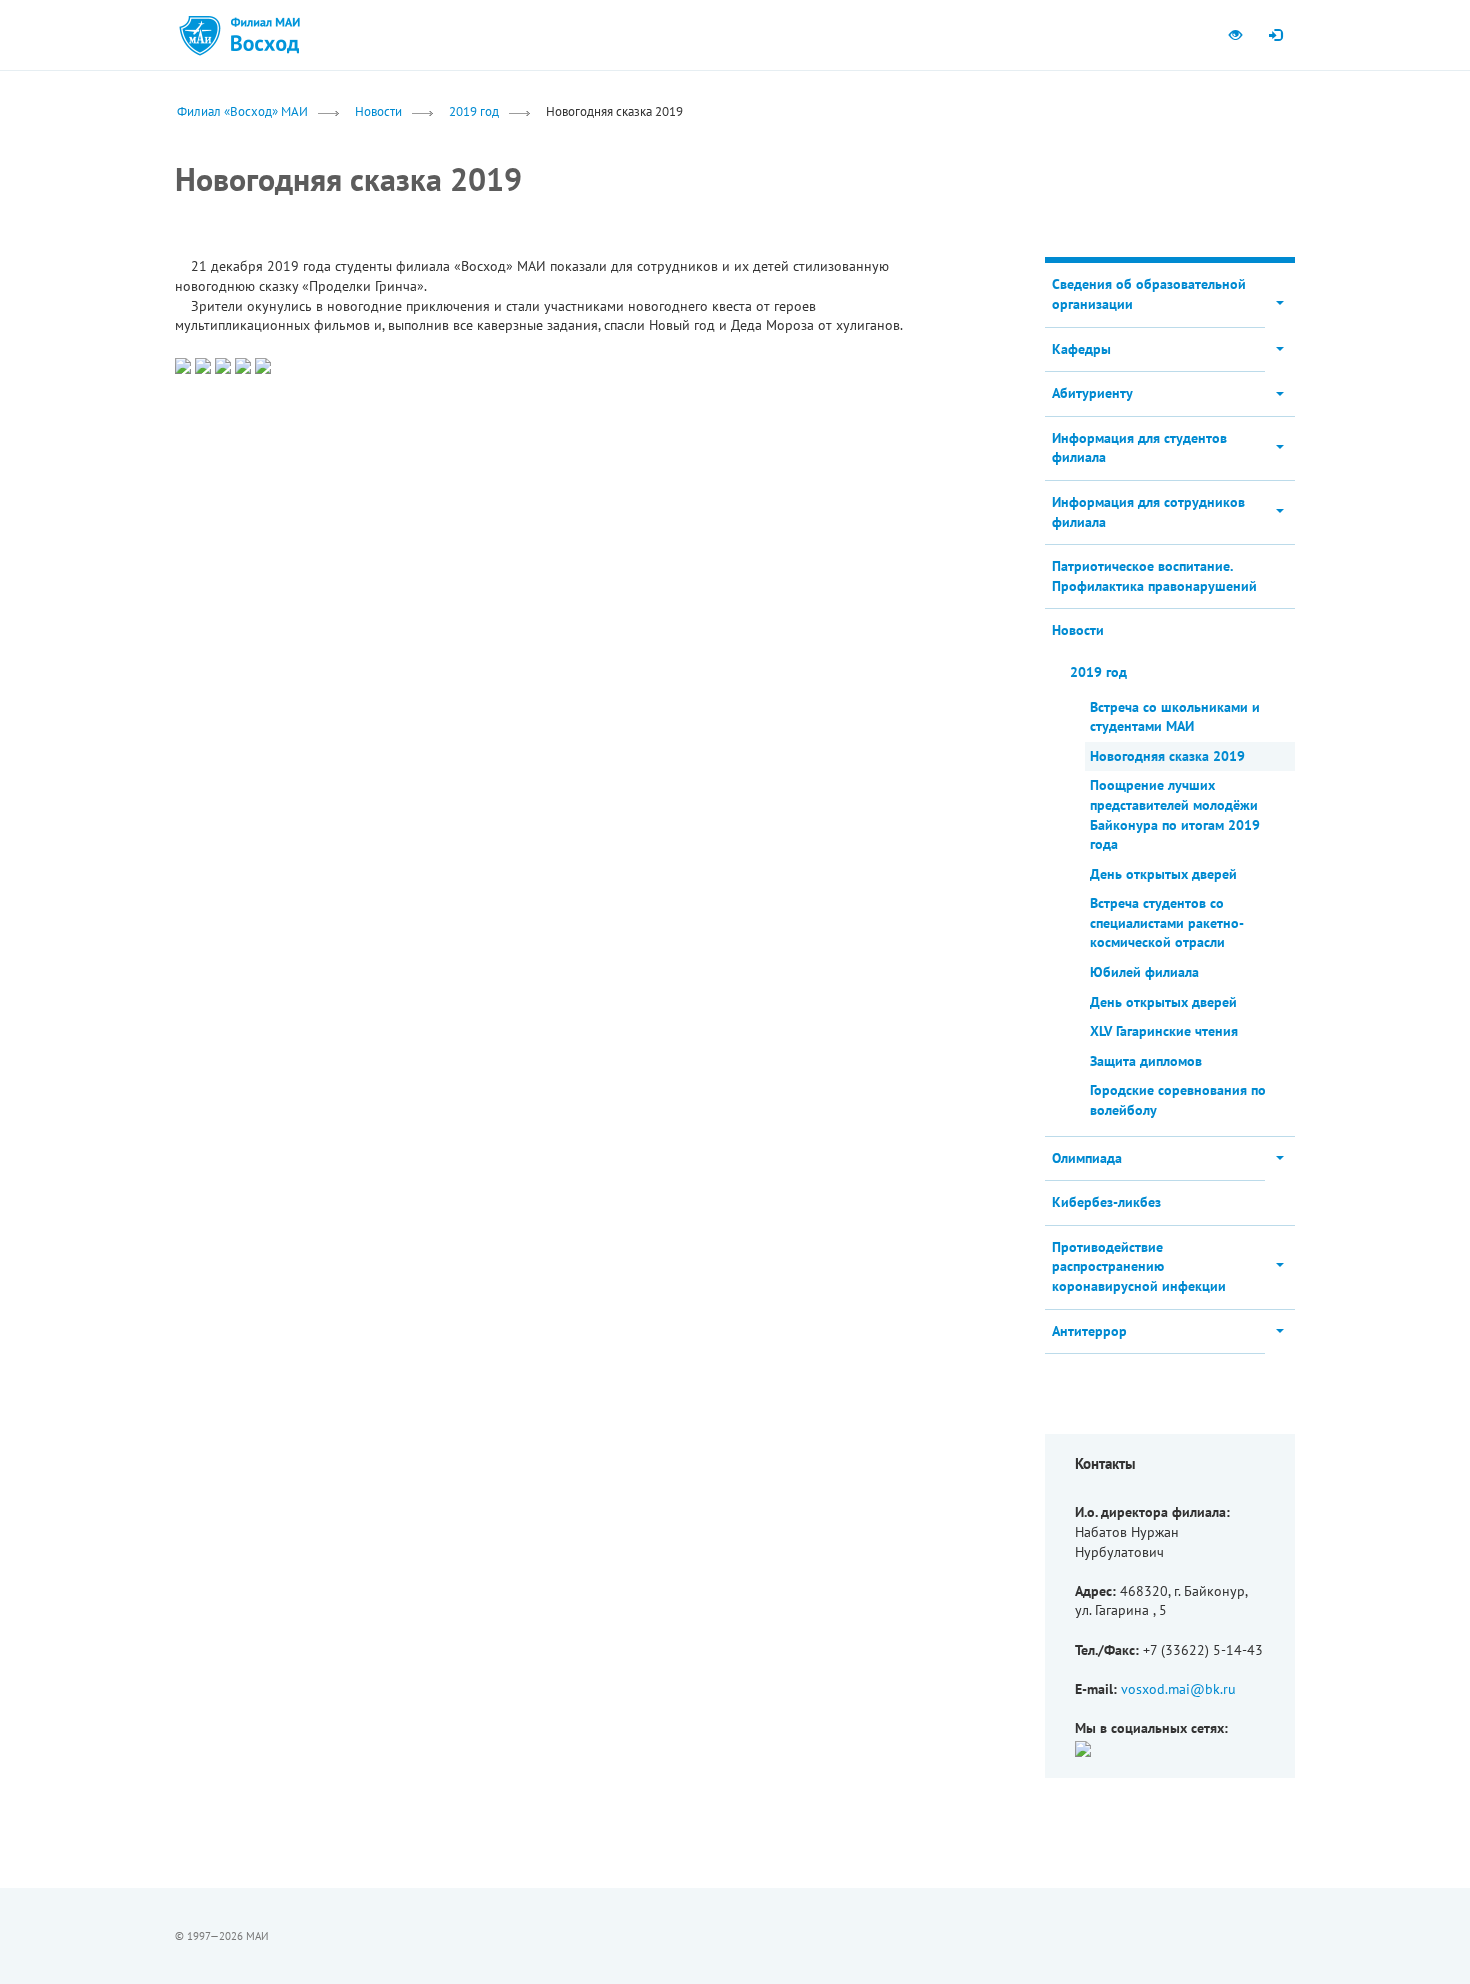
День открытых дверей (1163, 874)
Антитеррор (1089, 1331)
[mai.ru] (200, 35)
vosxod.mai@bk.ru (1178, 1689)
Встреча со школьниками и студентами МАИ (1175, 717)
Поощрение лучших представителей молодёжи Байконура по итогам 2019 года (1175, 814)
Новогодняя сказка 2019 (1167, 756)
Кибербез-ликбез (1106, 1202)
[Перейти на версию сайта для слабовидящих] (1235, 35)
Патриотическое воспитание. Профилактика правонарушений (1154, 576)
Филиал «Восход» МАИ (242, 111)
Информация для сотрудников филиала (1148, 512)
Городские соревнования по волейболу (1178, 1100)
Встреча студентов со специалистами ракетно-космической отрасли (1167, 922)
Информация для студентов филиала (1139, 448)
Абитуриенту (1092, 393)
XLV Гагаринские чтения (1164, 1031)
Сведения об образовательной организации (1149, 294)
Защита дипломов (1146, 1061)
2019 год (474, 111)
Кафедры (1081, 349)
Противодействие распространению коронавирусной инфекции (1139, 1266)
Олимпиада (1087, 1158)
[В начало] (265, 35)
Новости (378, 111)
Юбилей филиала (1144, 972)
